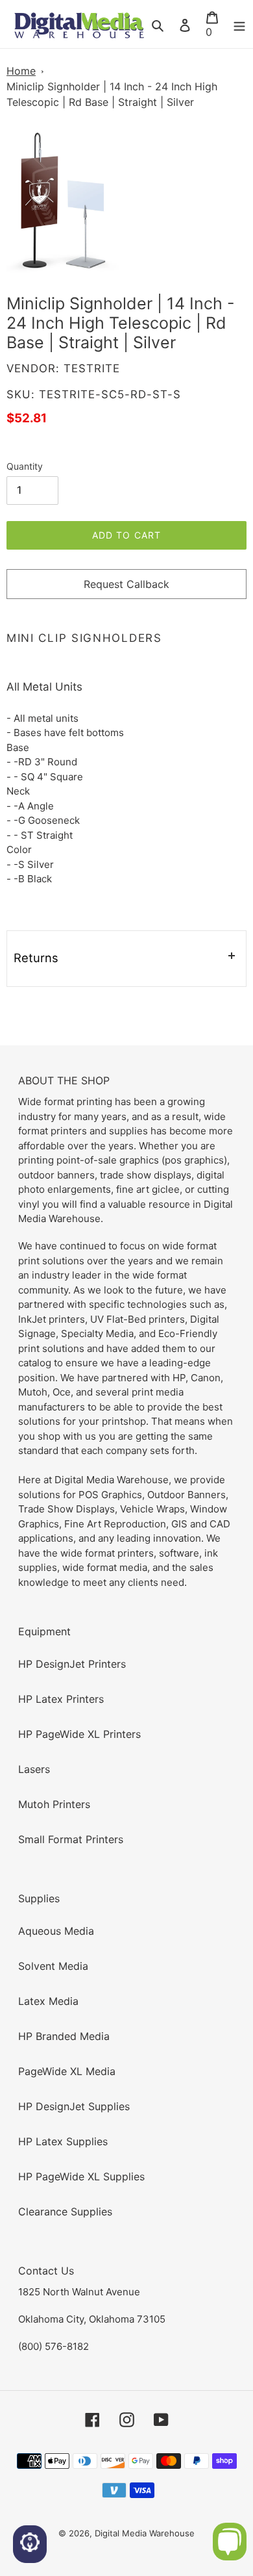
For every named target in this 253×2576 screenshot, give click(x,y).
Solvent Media (53, 1966)
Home (21, 71)
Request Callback (126, 584)
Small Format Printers (71, 1839)
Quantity (25, 466)
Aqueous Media (56, 1931)
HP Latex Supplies (63, 2141)
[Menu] (239, 24)
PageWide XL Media (67, 2071)
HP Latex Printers (61, 1699)
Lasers (34, 1769)
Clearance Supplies (65, 2212)
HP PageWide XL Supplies (81, 2176)
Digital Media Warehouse (145, 2533)
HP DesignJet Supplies (74, 2106)
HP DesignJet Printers (72, 1664)
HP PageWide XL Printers (79, 1734)
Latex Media (48, 2001)
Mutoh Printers (54, 1804)
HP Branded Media (64, 2036)
